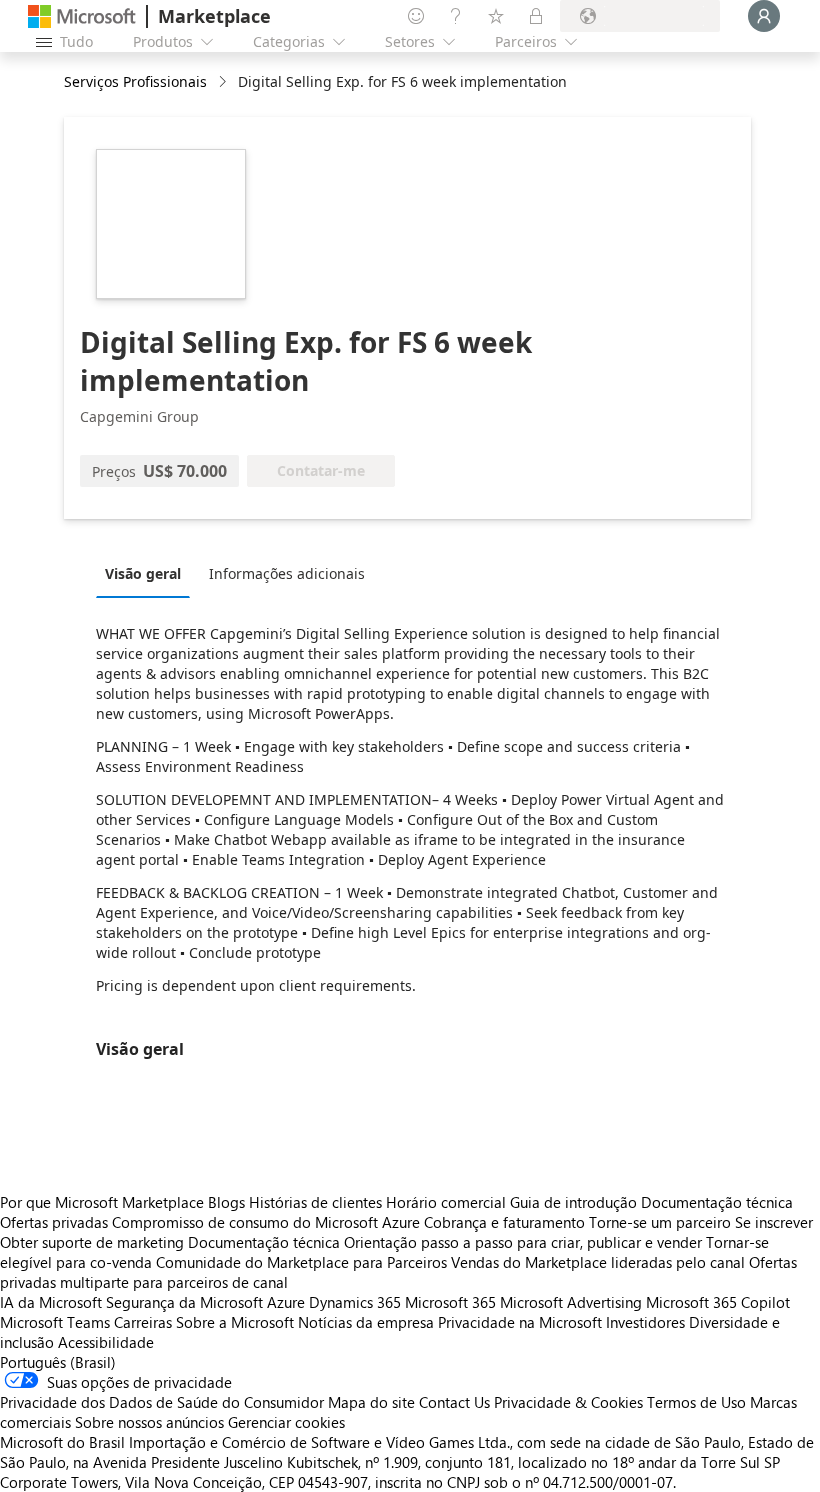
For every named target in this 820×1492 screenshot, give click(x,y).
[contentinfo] (224, 82)
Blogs (226, 1202)
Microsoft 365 (450, 1302)
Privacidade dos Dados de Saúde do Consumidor (162, 1402)
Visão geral (143, 573)
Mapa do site (371, 1402)
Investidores (645, 1322)
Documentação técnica (717, 1202)
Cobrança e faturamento (504, 1222)
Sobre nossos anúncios (149, 1422)
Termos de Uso (696, 1402)
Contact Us (454, 1402)
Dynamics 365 (355, 1302)
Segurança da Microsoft (184, 1302)
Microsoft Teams (55, 1322)
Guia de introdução (573, 1202)
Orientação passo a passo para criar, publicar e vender (523, 1242)
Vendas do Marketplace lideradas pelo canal (598, 1262)
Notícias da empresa (366, 1322)
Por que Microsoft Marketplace (102, 1202)
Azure (286, 1302)
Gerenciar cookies (286, 1422)
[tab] (148, 573)
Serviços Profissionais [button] (135, 81)
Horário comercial (446, 1202)
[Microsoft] (82, 16)
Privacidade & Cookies (568, 1402)
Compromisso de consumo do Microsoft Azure (268, 1222)
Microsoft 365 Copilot (718, 1302)
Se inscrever (774, 1222)
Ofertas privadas (54, 1222)
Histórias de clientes (315, 1202)
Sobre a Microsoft (235, 1322)
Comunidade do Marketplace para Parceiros (301, 1262)
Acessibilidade (106, 1342)
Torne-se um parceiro (660, 1222)
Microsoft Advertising (571, 1302)
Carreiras (143, 1322)
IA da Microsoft (51, 1302)
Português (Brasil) (58, 1362)
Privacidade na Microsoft (520, 1322)
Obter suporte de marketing (92, 1242)
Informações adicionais (287, 573)
